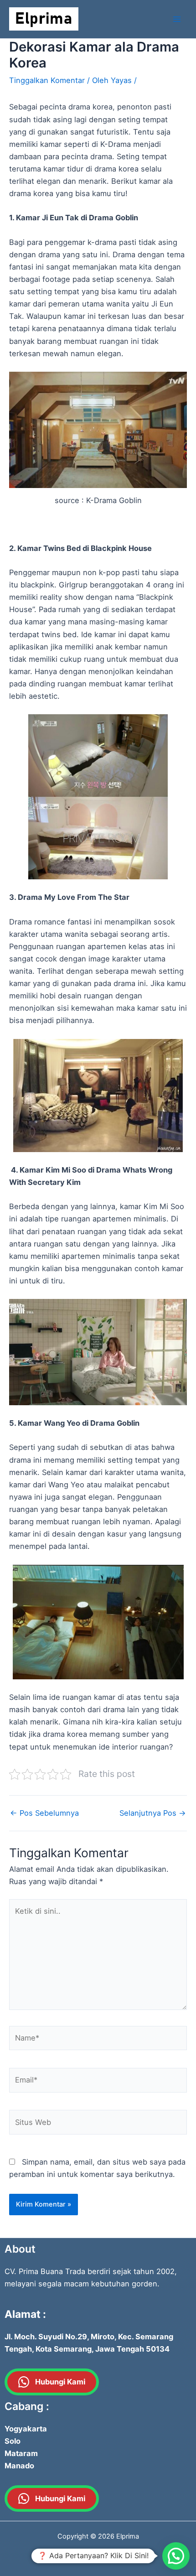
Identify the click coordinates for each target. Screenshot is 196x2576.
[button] (176, 2556)
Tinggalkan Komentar (47, 80)
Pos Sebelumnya (44, 1813)
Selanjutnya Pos (153, 1813)
